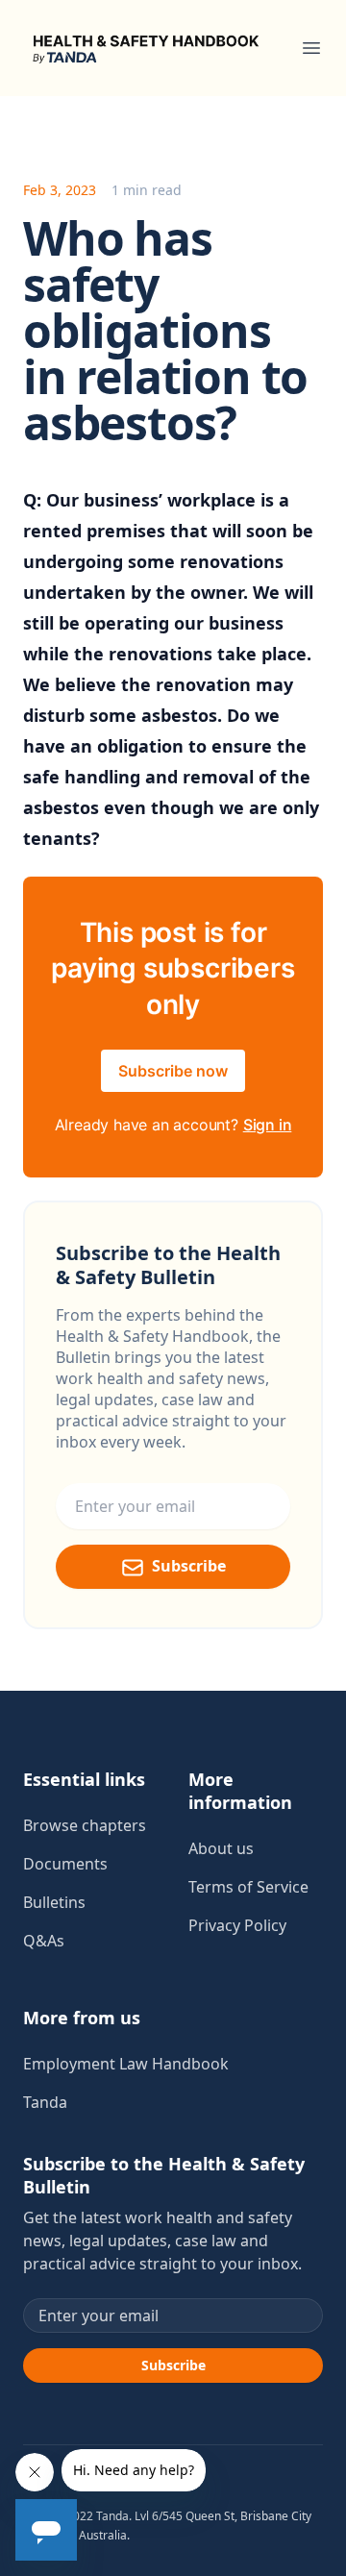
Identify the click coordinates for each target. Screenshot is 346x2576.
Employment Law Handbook (126, 2064)
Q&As (44, 1941)
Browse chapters (85, 1825)
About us (221, 1848)
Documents (65, 1864)
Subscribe (189, 1566)
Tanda (45, 2102)
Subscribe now (173, 1071)
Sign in (268, 1125)
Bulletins (54, 1902)
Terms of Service (248, 1887)
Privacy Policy (237, 1925)
